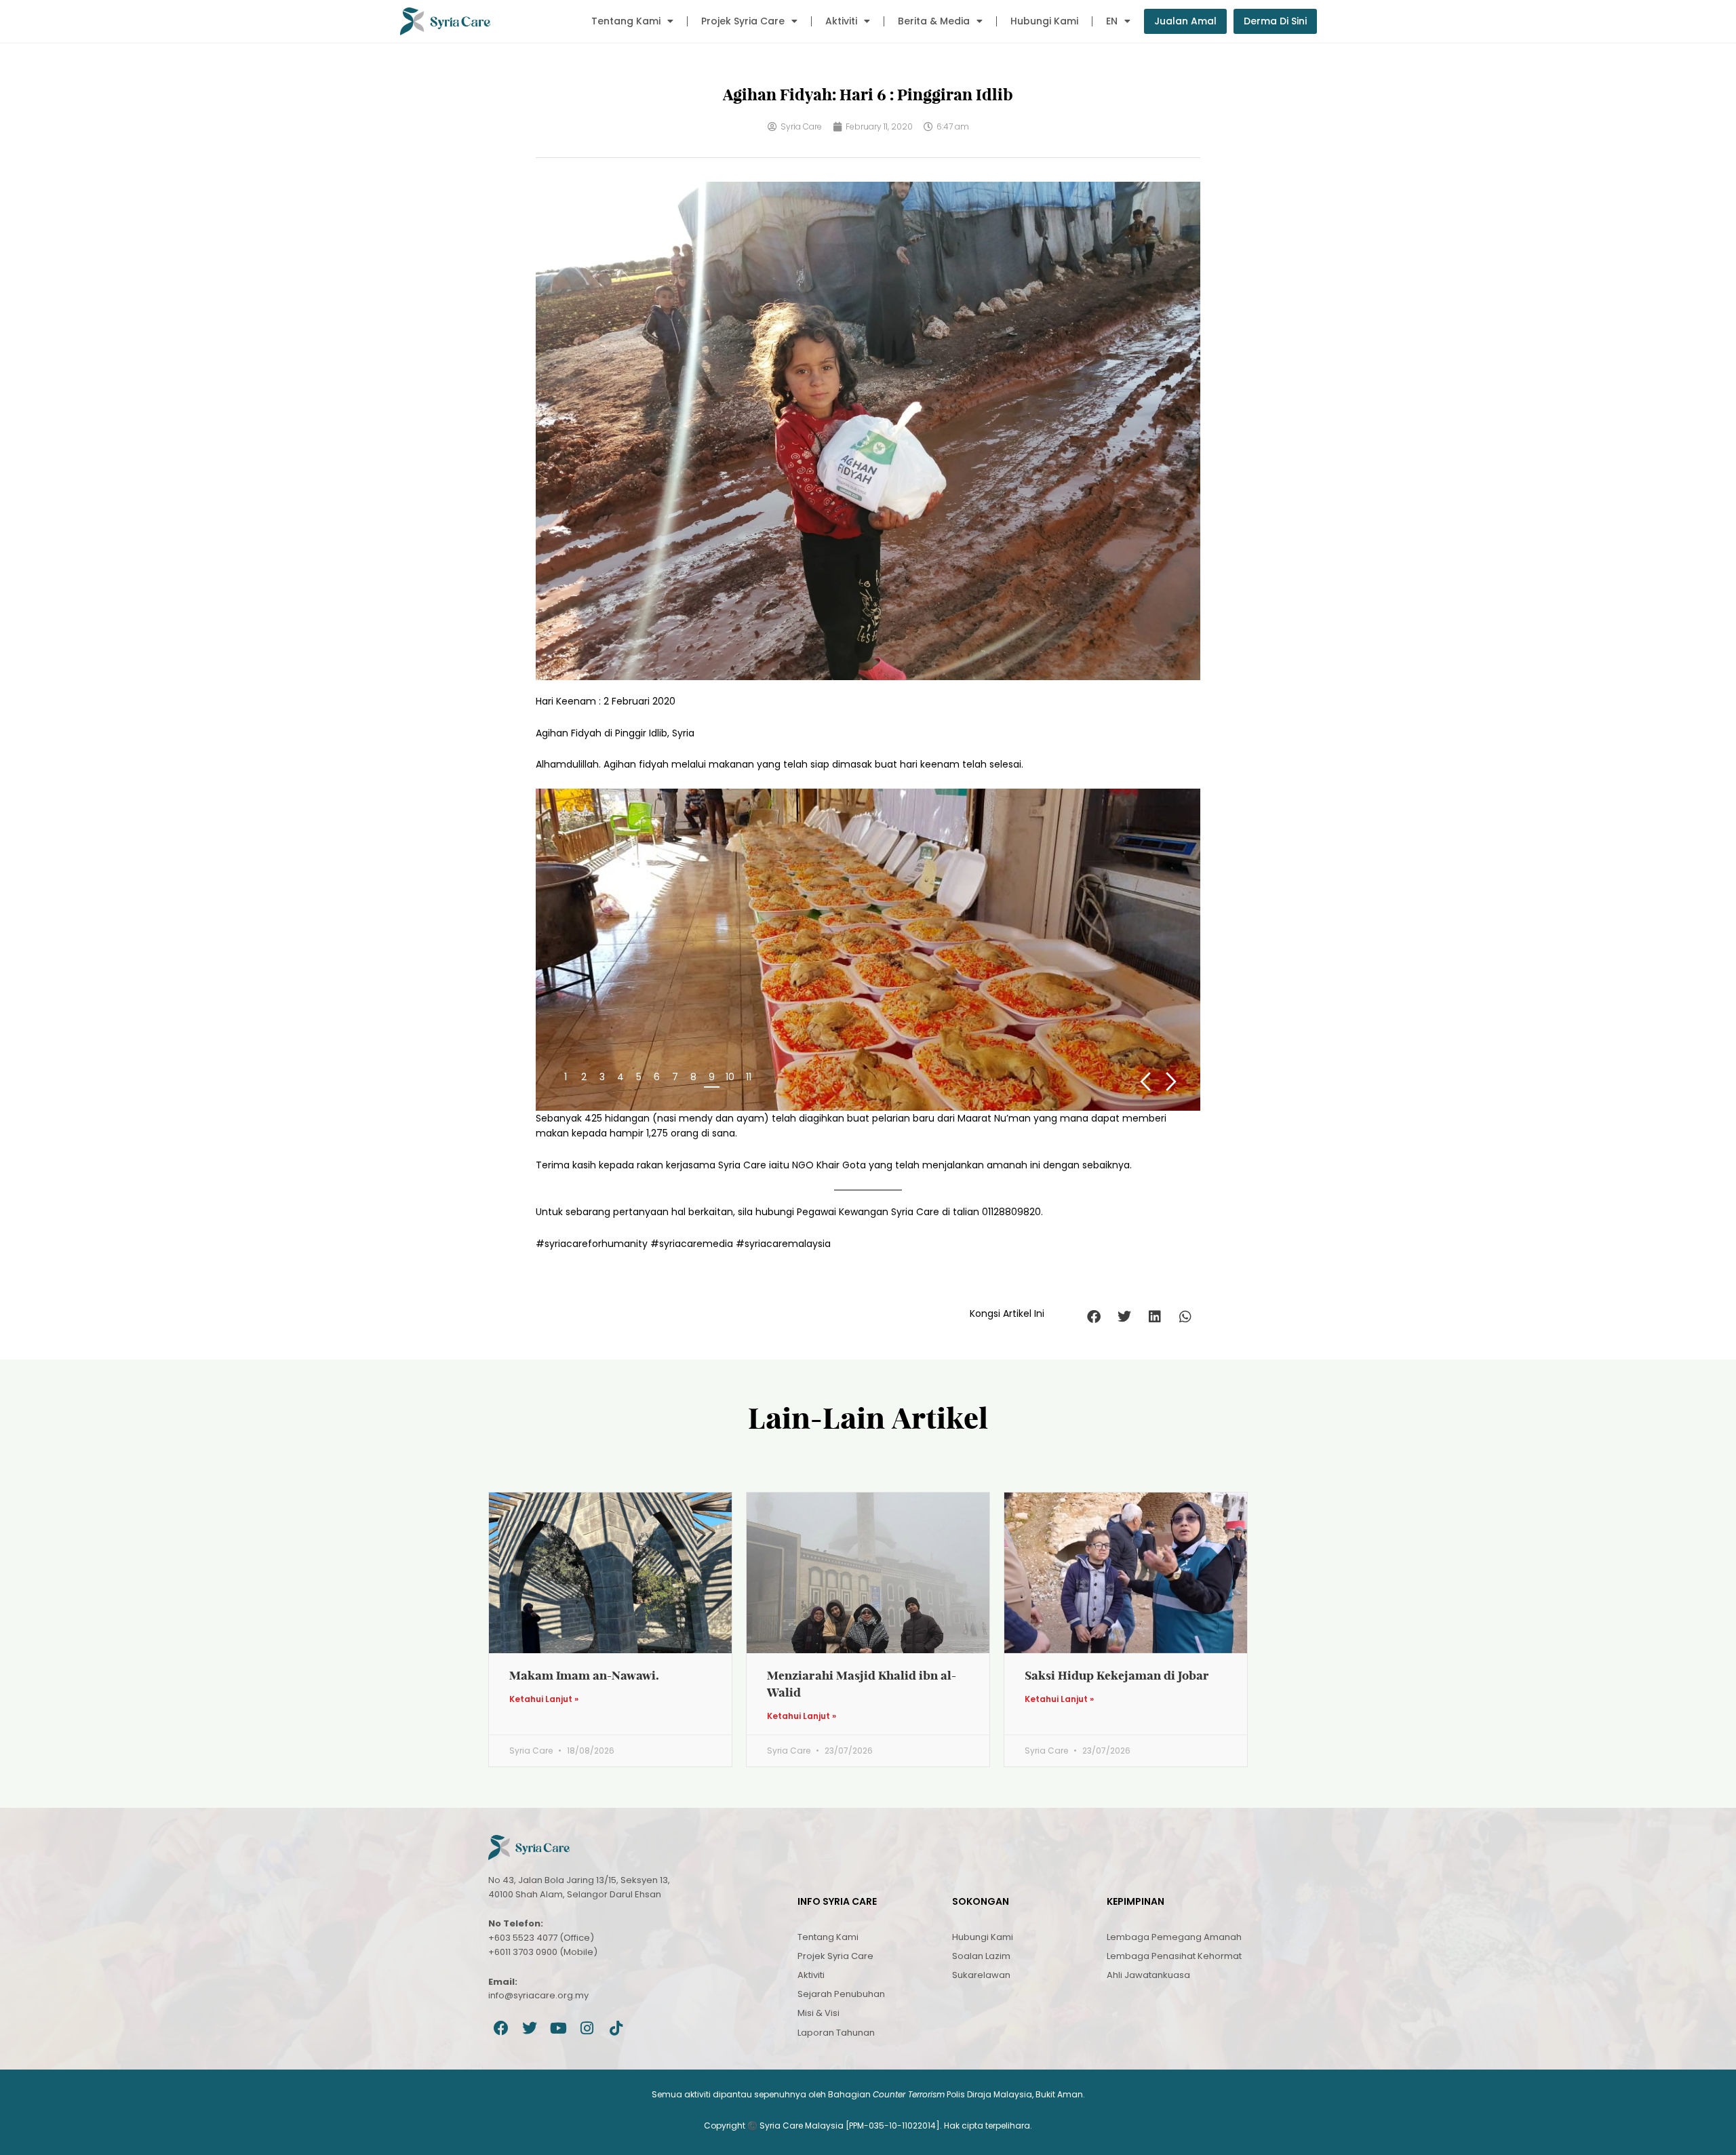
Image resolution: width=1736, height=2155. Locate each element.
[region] (868, 949)
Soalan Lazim (981, 1956)
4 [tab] (620, 1077)
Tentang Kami (626, 21)
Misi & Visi (818, 2013)
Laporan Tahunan (836, 2033)
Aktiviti (841, 21)
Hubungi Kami (1044, 21)
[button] (1093, 1317)
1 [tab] (566, 1077)
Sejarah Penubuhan (841, 1994)
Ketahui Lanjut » (544, 1699)
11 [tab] (749, 1077)
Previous (1145, 1082)
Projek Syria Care (743, 21)
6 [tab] (657, 1077)
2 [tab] (584, 1077)
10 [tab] (730, 1077)
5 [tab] (639, 1077)
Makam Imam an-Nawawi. (584, 1675)
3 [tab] (602, 1077)
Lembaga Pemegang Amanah (1174, 1937)
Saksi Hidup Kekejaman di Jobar (1117, 1675)
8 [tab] (693, 1077)
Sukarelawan (981, 1975)
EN (1112, 21)
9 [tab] (712, 1077)
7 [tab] (675, 1077)
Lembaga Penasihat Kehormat (1174, 1956)
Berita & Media (934, 21)
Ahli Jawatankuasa (1148, 1975)
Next (1171, 1082)
